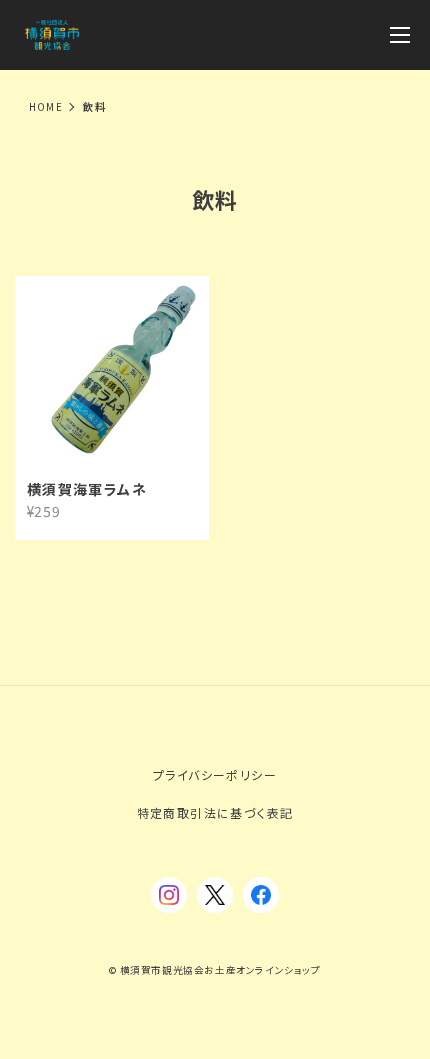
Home (46, 106)
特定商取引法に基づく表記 (215, 812)
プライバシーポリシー (215, 774)
